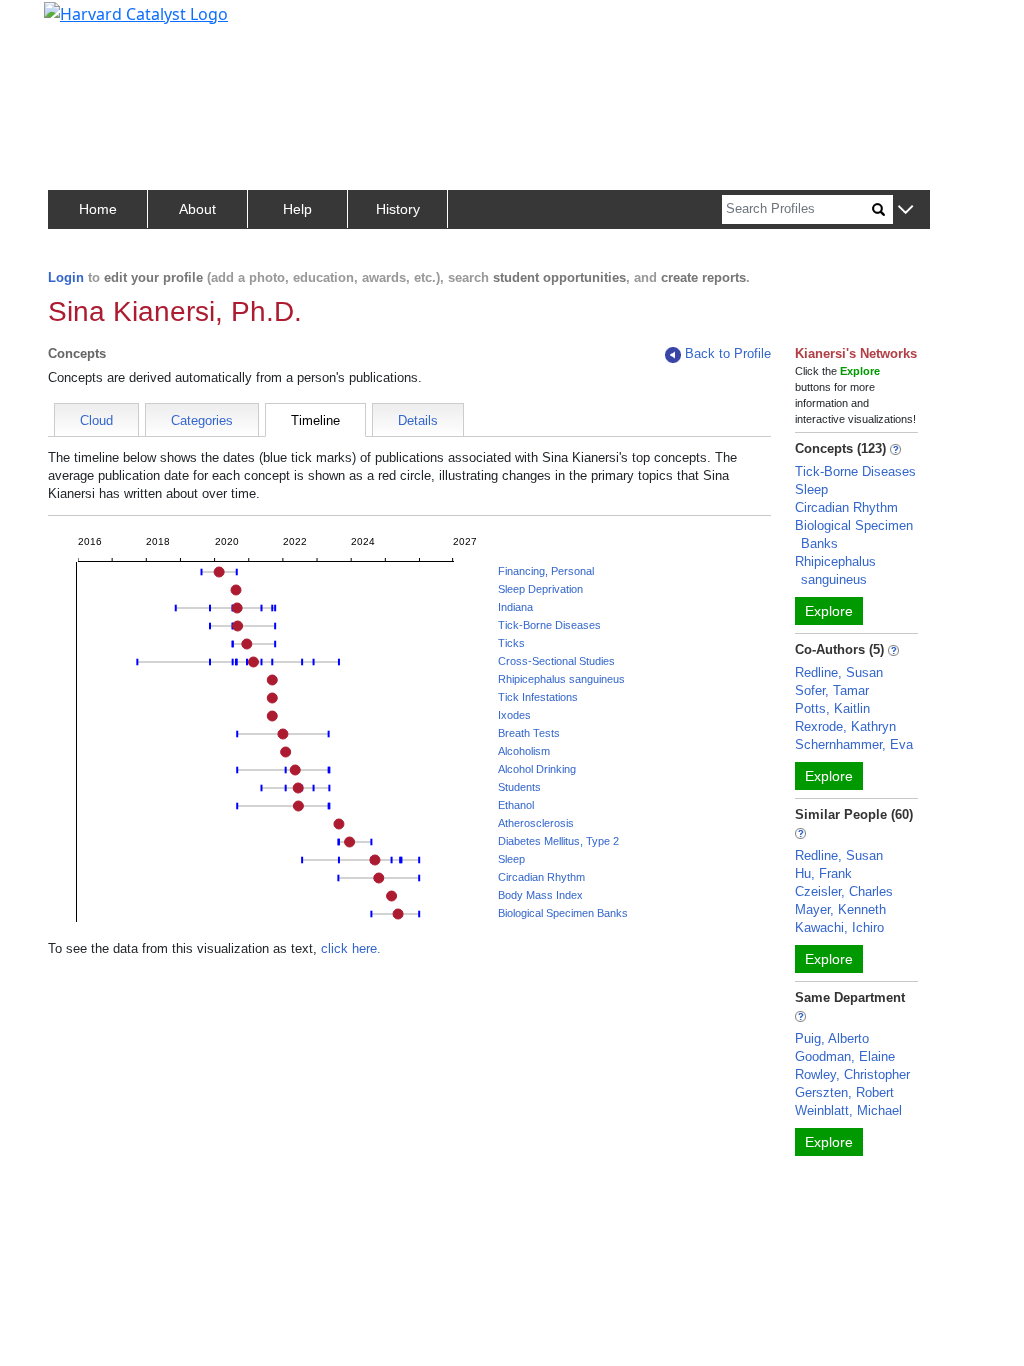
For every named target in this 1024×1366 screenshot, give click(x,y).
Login (66, 277)
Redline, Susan (839, 672)
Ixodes (514, 715)
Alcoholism (524, 751)
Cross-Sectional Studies (556, 661)
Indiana (515, 607)
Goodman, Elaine (845, 1056)
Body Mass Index (540, 895)
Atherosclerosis (536, 823)
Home (98, 209)
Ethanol (516, 805)
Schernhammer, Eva (854, 744)
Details (418, 420)
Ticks (511, 643)
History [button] (398, 209)
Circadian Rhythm (541, 877)
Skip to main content (83, 24)
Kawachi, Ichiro (839, 927)
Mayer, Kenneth (840, 909)
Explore (829, 611)
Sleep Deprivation (540, 589)
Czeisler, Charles (844, 891)
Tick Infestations (538, 697)
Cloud (96, 420)
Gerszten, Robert (844, 1092)
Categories (202, 420)
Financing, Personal (546, 571)
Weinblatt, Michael (848, 1110)
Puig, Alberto (832, 1038)
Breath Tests (529, 733)
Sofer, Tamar (832, 690)
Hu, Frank (823, 873)
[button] (905, 210)
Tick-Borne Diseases (549, 625)
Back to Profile (728, 353)
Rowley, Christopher (852, 1074)
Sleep (511, 859)
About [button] (197, 209)
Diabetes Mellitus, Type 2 (558, 841)
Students (519, 787)
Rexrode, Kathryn (845, 726)
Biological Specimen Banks (563, 913)
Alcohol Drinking (537, 769)
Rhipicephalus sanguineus (561, 679)
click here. (351, 948)
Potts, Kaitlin (832, 708)
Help (297, 209)
